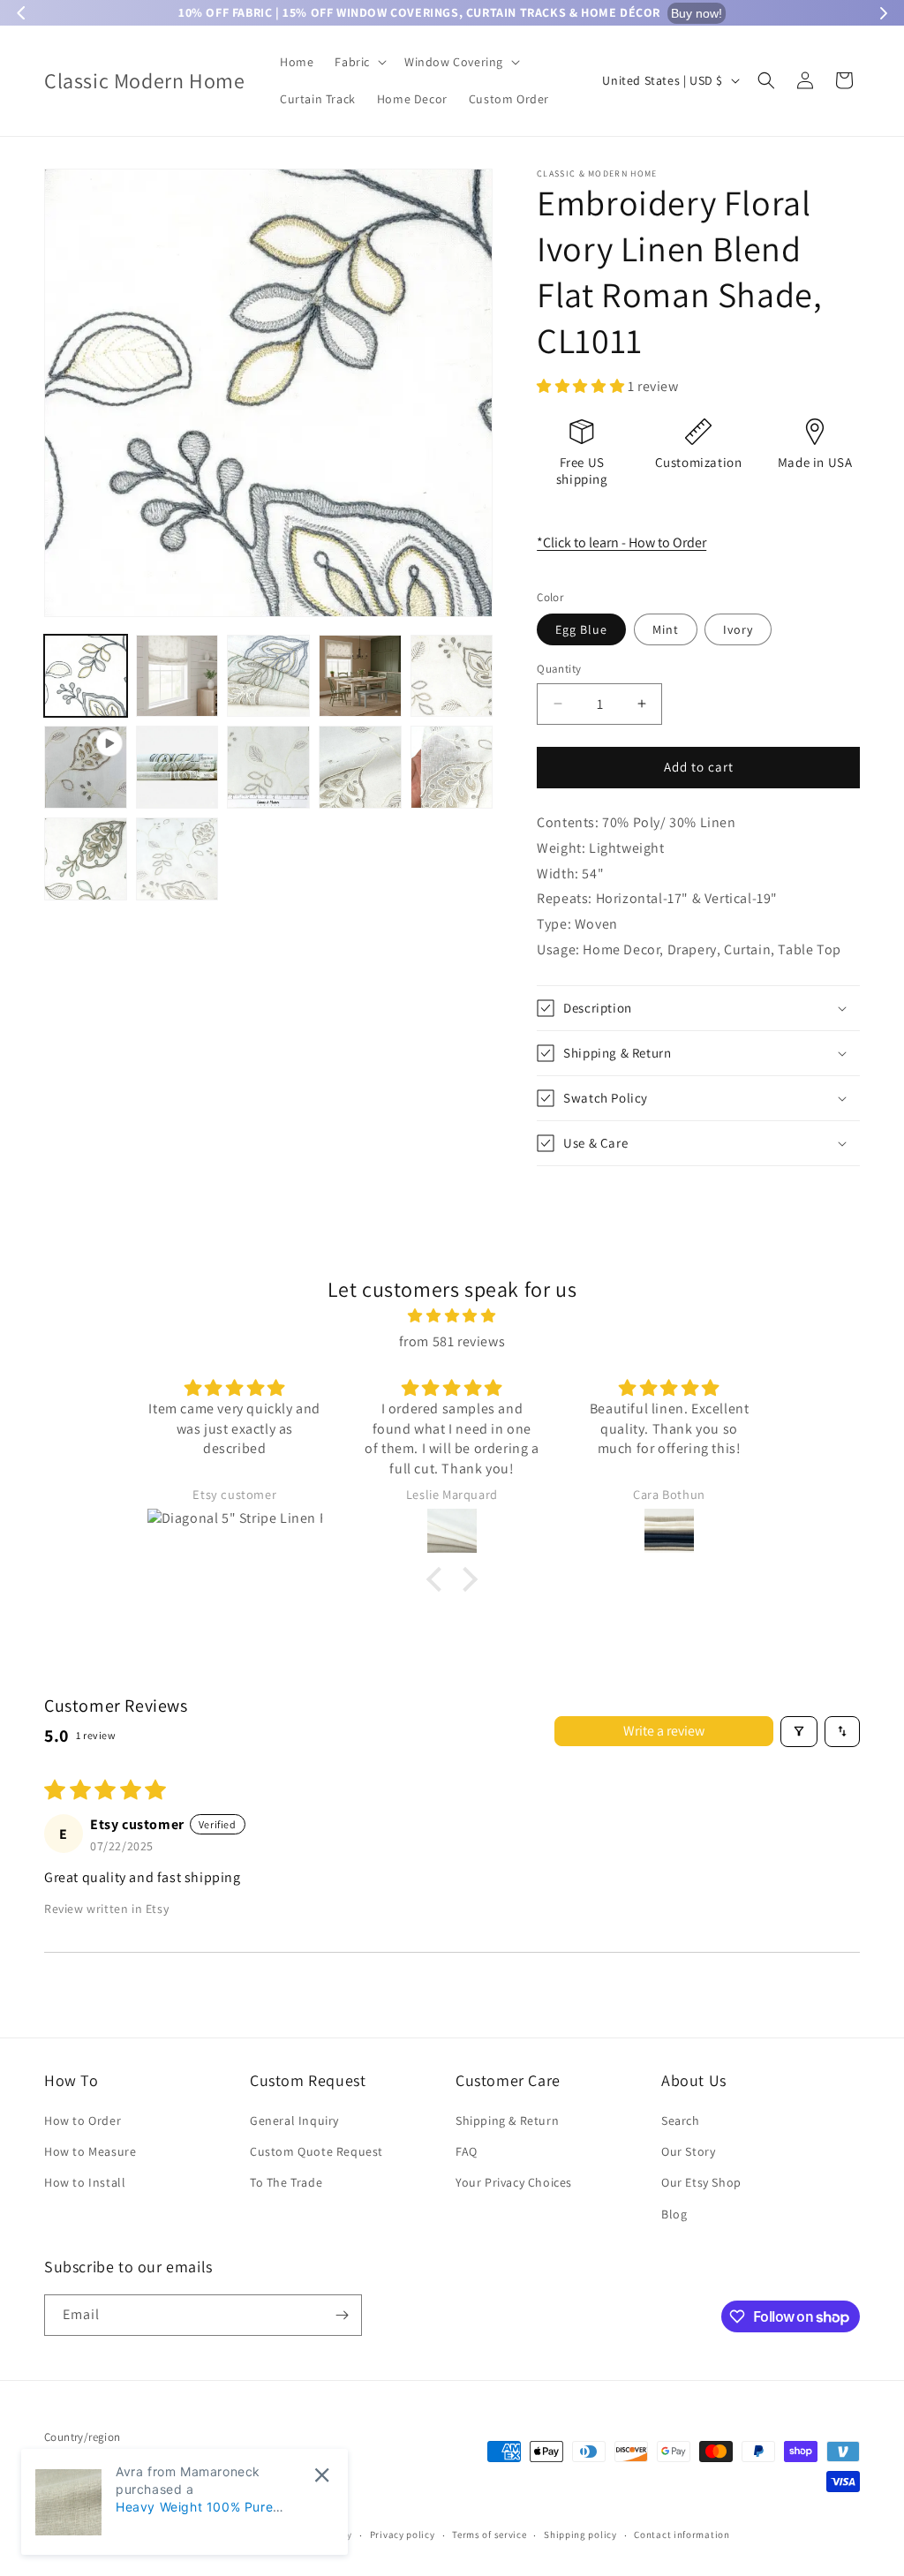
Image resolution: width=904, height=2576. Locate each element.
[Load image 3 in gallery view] (268, 676)
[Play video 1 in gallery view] (86, 767)
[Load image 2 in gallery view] (177, 676)
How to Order (83, 2120)
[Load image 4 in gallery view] (360, 676)
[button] (359, 62)
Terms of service (489, 2535)
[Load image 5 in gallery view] (452, 676)
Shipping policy (580, 2535)
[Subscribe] (342, 2315)
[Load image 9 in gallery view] (452, 767)
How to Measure (90, 2151)
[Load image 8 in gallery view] (360, 767)
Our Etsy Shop (701, 2182)
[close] (322, 2475)
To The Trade (286, 2182)
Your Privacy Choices (514, 2182)
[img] (452, 1316)
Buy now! (697, 13)
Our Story (688, 2151)
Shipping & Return (507, 2120)
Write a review (664, 1731)
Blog (674, 2214)
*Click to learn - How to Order (621, 542)
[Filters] (799, 1732)
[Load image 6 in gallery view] (177, 767)
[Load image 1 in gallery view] (86, 676)
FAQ (467, 2151)
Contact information (682, 2535)
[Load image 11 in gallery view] (177, 859)
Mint (666, 629)
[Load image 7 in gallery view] (268, 767)
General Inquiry (294, 2120)
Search (681, 2120)
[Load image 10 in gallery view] (86, 859)
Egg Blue (581, 629)
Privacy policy (403, 2535)
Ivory (738, 629)
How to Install (85, 2182)
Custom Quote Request (316, 2151)
